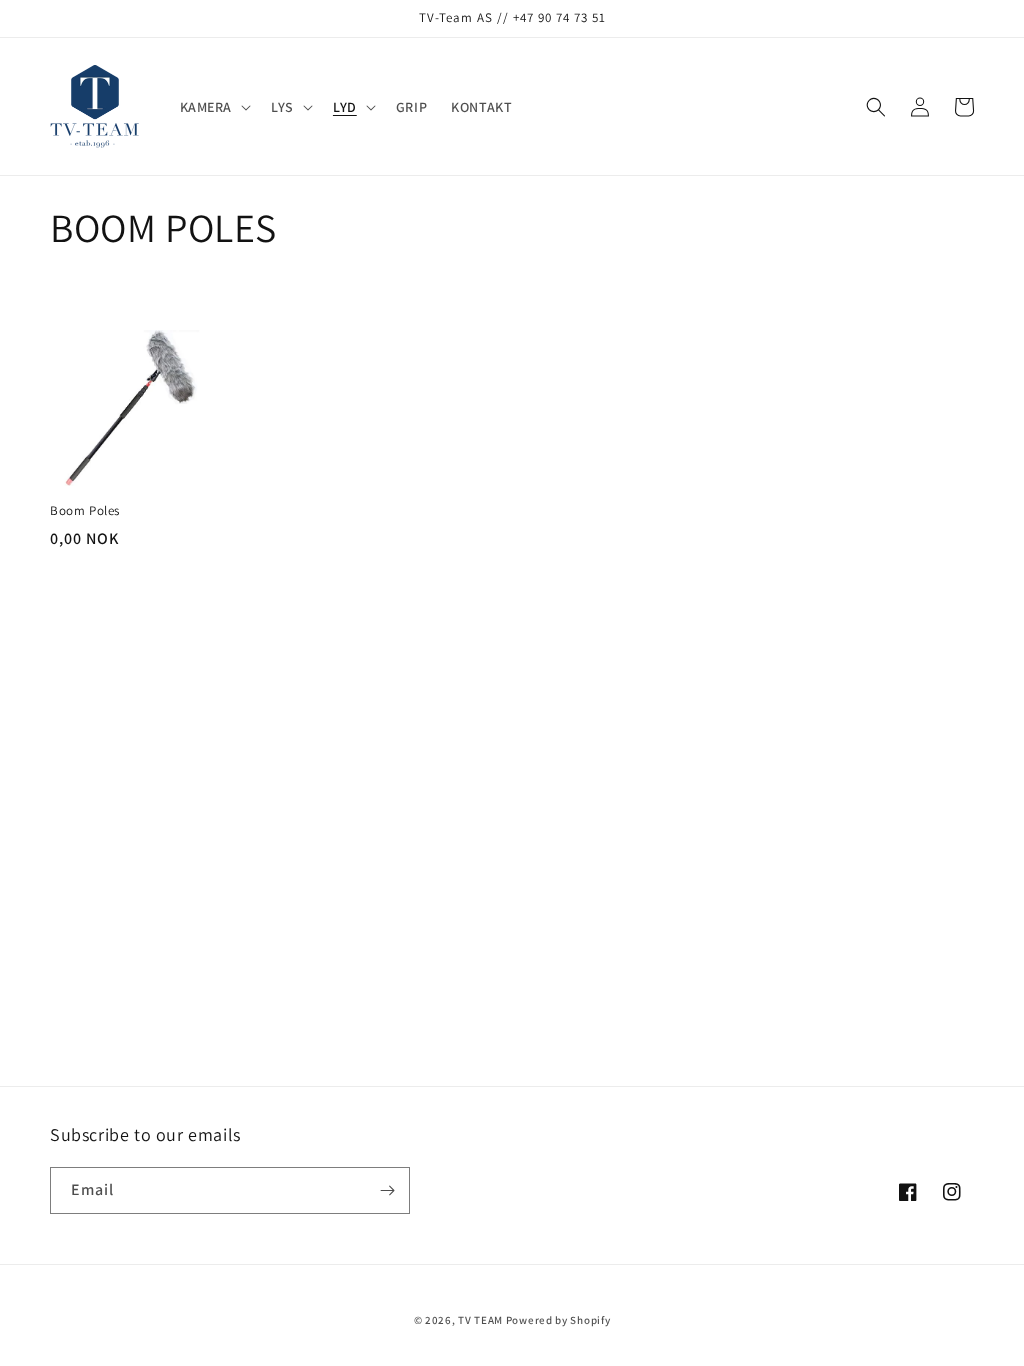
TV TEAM (480, 1320)
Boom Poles (85, 511)
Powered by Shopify (558, 1320)
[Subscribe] (387, 1190)
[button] (214, 107)
